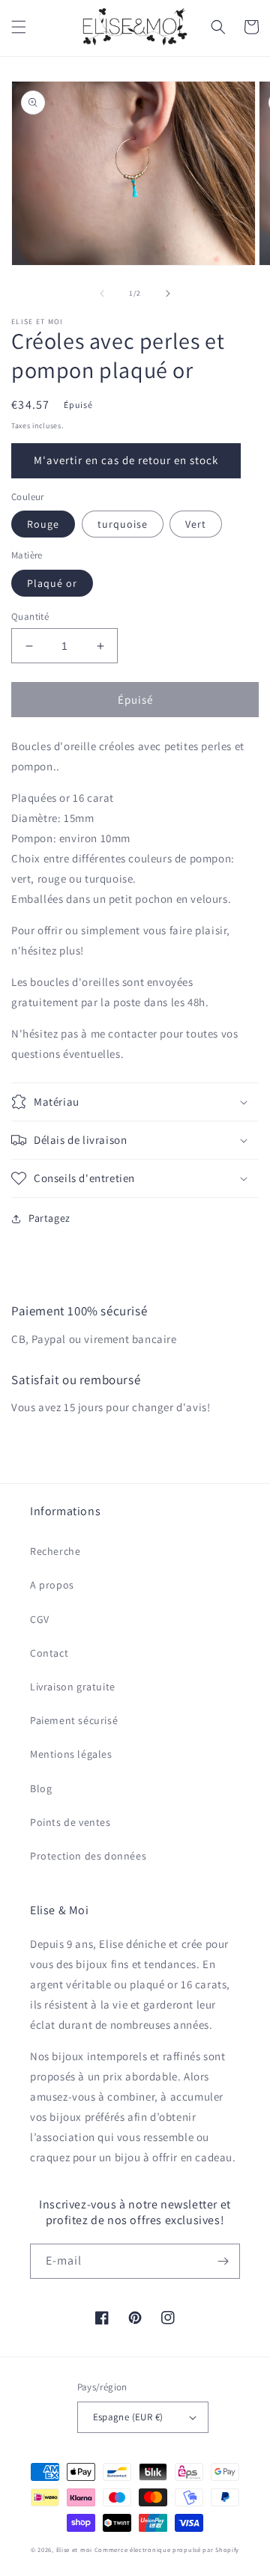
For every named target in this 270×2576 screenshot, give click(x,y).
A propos (52, 1585)
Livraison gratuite (73, 1687)
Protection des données (88, 1856)
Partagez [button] (49, 1218)
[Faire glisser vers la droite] (168, 293)
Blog (41, 1788)
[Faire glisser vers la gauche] (102, 293)
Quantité (30, 616)
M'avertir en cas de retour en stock (126, 460)
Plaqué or (52, 583)
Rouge (43, 524)
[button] (19, 27)
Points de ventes (70, 1822)
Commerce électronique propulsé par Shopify (167, 2549)
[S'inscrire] (223, 2261)
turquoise (123, 524)
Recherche (55, 1551)
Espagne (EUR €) (128, 2417)
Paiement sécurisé (74, 1720)
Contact (49, 1653)
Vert (196, 524)
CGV (40, 1619)
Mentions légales (71, 1754)
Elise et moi (74, 2549)
